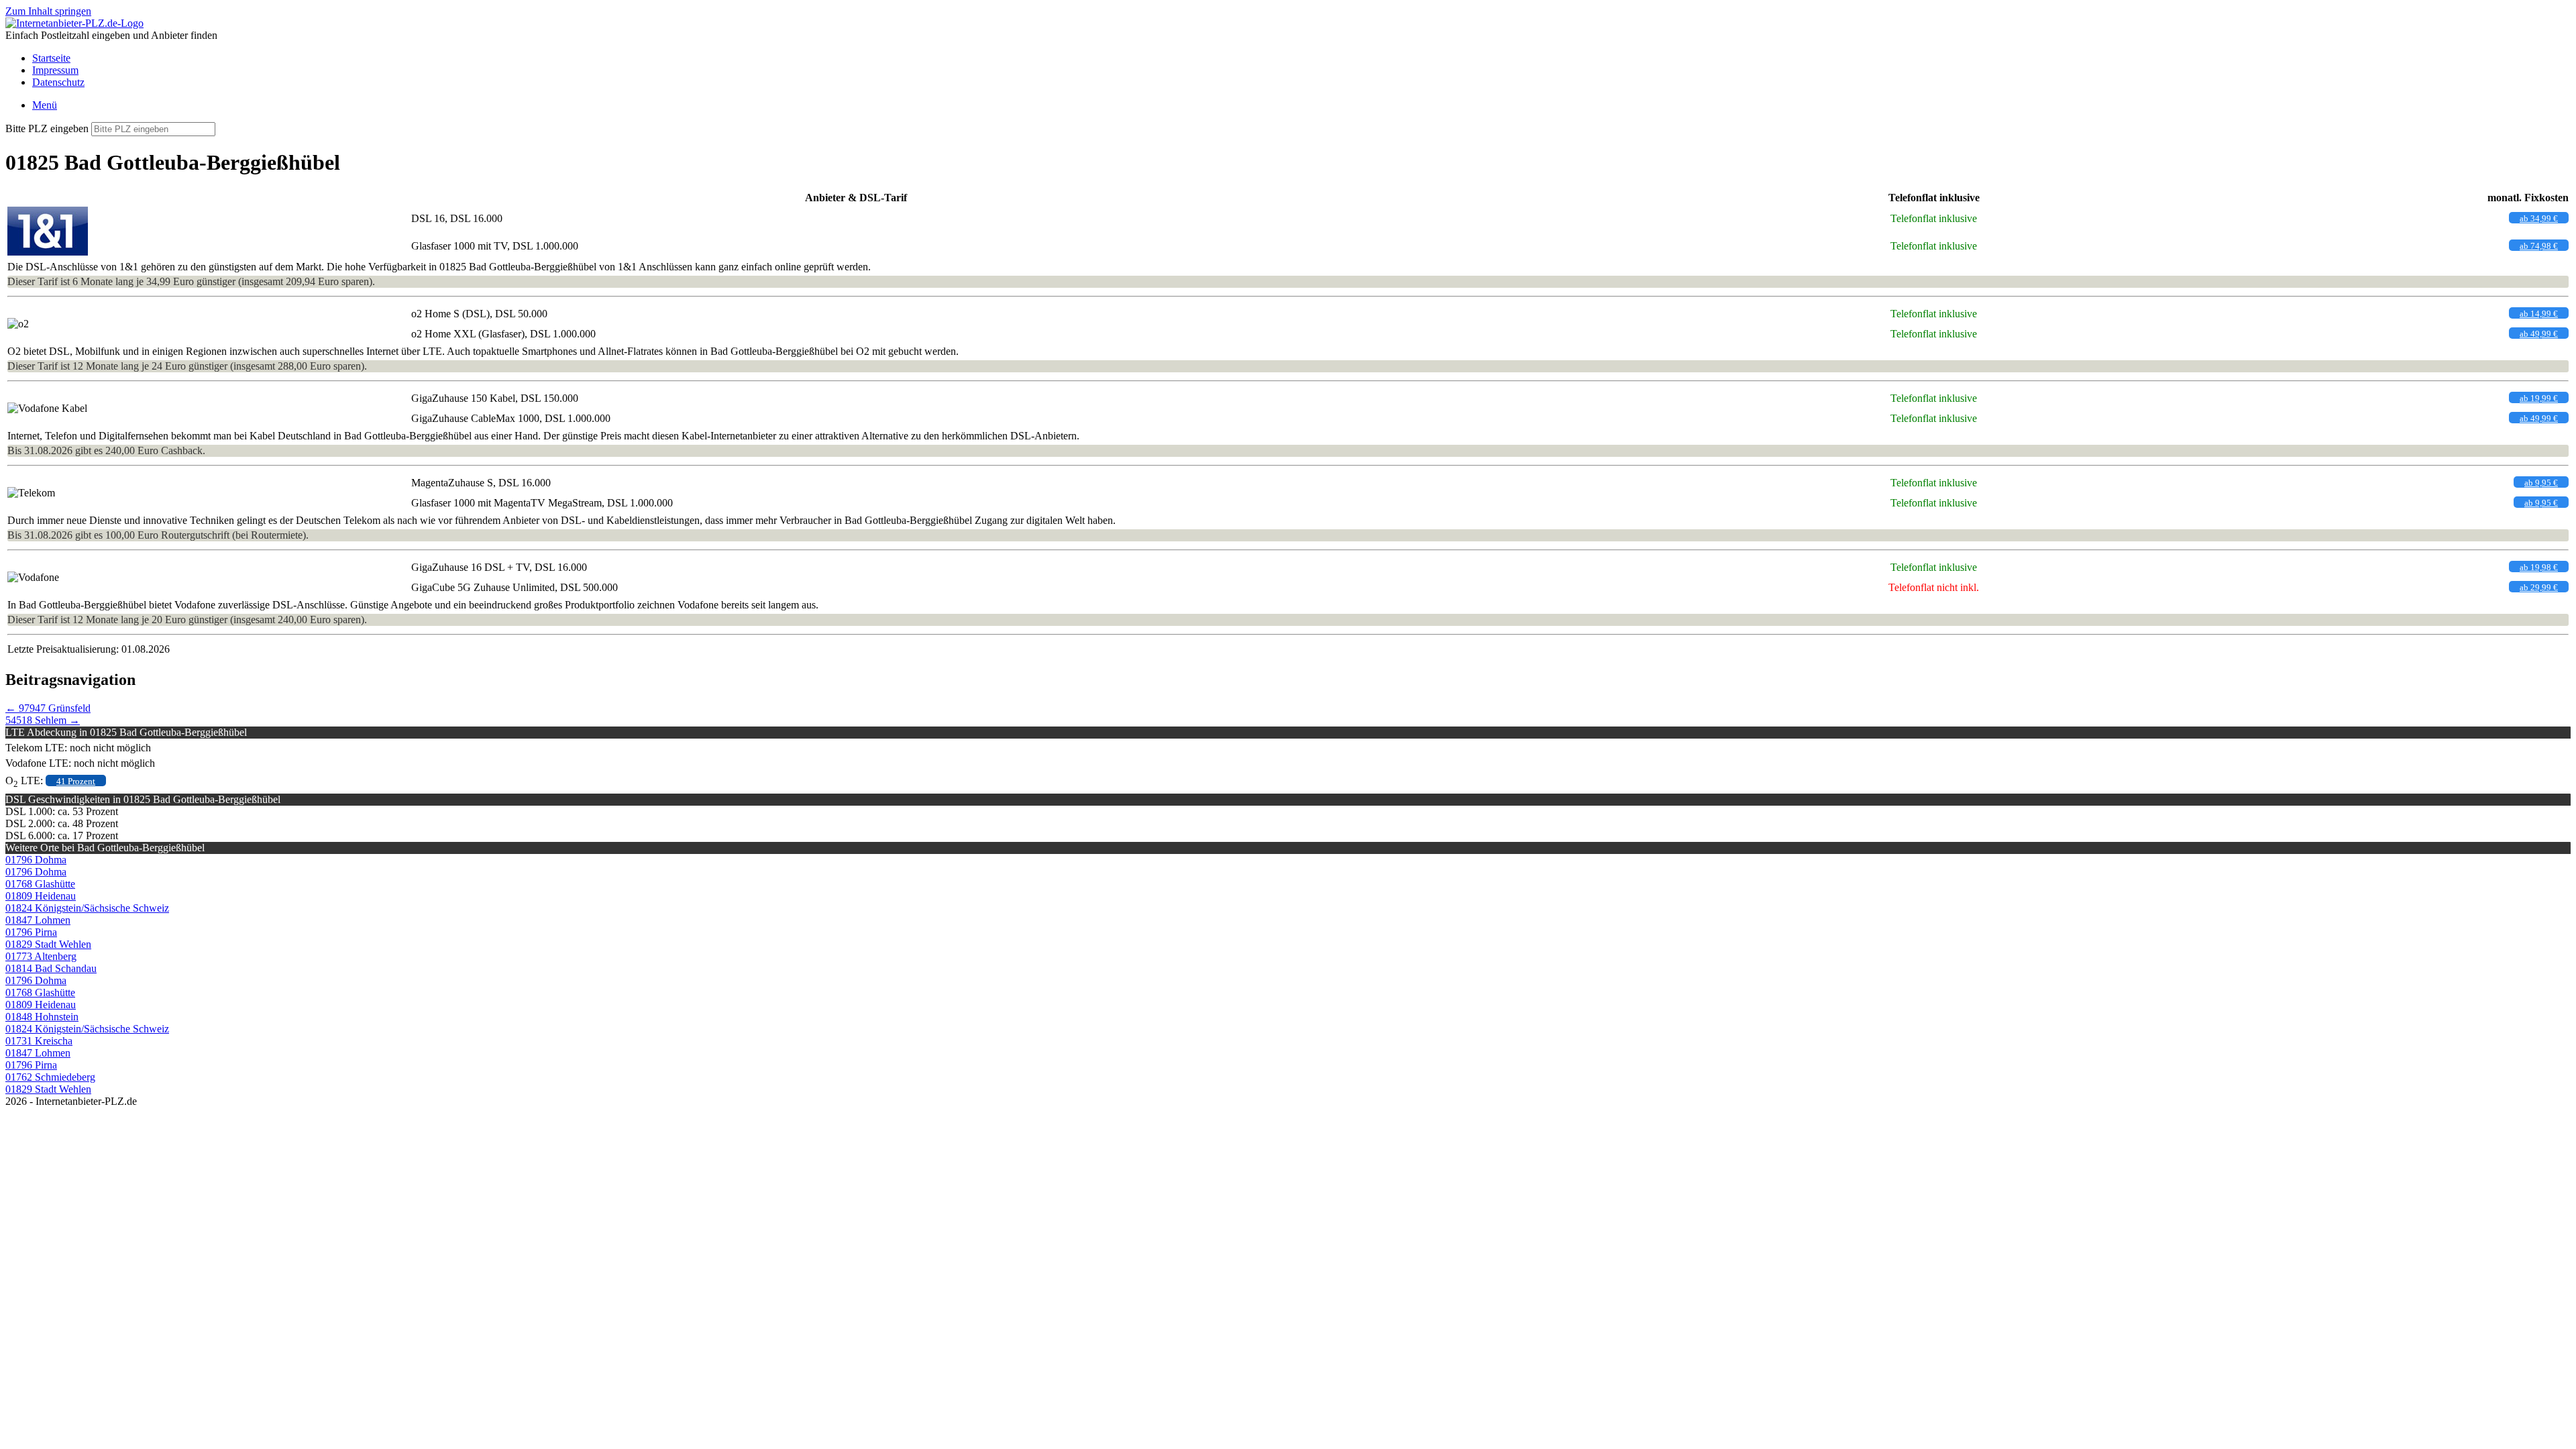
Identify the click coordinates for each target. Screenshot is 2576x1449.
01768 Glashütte (40, 884)
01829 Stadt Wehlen (48, 944)
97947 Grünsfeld (48, 708)
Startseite (51, 58)
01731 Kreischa (39, 1041)
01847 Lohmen (38, 920)
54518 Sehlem (43, 720)
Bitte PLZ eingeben (47, 128)
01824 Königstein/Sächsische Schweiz (87, 908)
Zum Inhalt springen (48, 11)
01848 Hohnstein (42, 1017)
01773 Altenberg (41, 956)
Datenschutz (58, 82)
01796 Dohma (36, 860)
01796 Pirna (31, 932)
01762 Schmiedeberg (50, 1077)
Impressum (55, 70)
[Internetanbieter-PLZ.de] (74, 23)
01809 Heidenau (41, 896)
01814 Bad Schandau (51, 968)
